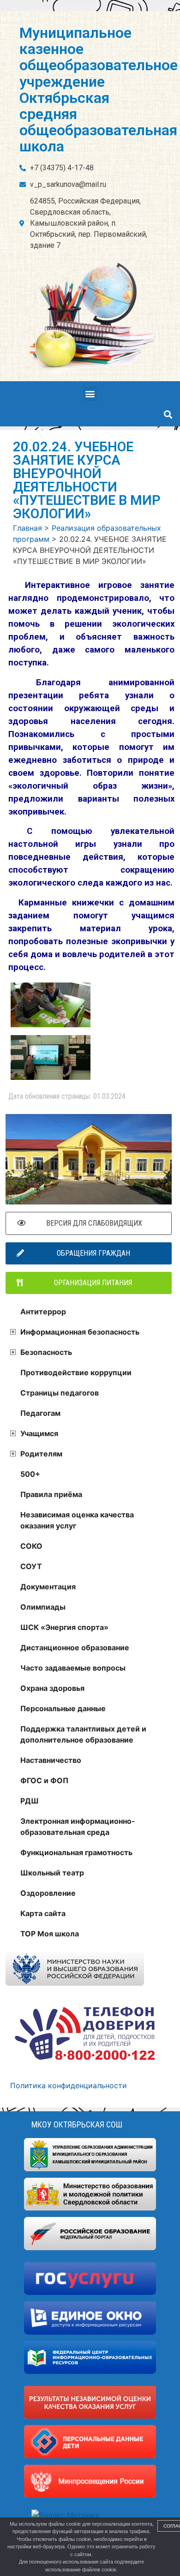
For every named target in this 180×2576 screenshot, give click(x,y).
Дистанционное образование (75, 1647)
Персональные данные (63, 1708)
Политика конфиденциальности (69, 2085)
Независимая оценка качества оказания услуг (77, 1520)
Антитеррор (43, 1312)
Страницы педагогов (60, 1393)
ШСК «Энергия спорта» (64, 1627)
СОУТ (31, 1566)
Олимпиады (43, 1607)
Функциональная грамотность (76, 1852)
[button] (90, 393)
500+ (30, 1474)
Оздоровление (48, 1893)
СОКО (31, 1546)
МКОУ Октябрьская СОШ (77, 2124)
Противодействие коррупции (76, 1372)
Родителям (41, 1454)
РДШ (30, 1801)
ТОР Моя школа (50, 1934)
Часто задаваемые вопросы (73, 1668)
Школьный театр (52, 1873)
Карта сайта (43, 1913)
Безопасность (46, 1352)
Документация (48, 1587)
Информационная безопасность (80, 1332)
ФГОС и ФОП (44, 1780)
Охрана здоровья (52, 1688)
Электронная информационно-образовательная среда (78, 1827)
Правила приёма (51, 1494)
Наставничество (51, 1760)
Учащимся (39, 1433)
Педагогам (40, 1413)
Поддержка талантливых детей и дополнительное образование (83, 1734)
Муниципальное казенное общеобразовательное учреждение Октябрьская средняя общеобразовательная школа (99, 90)
